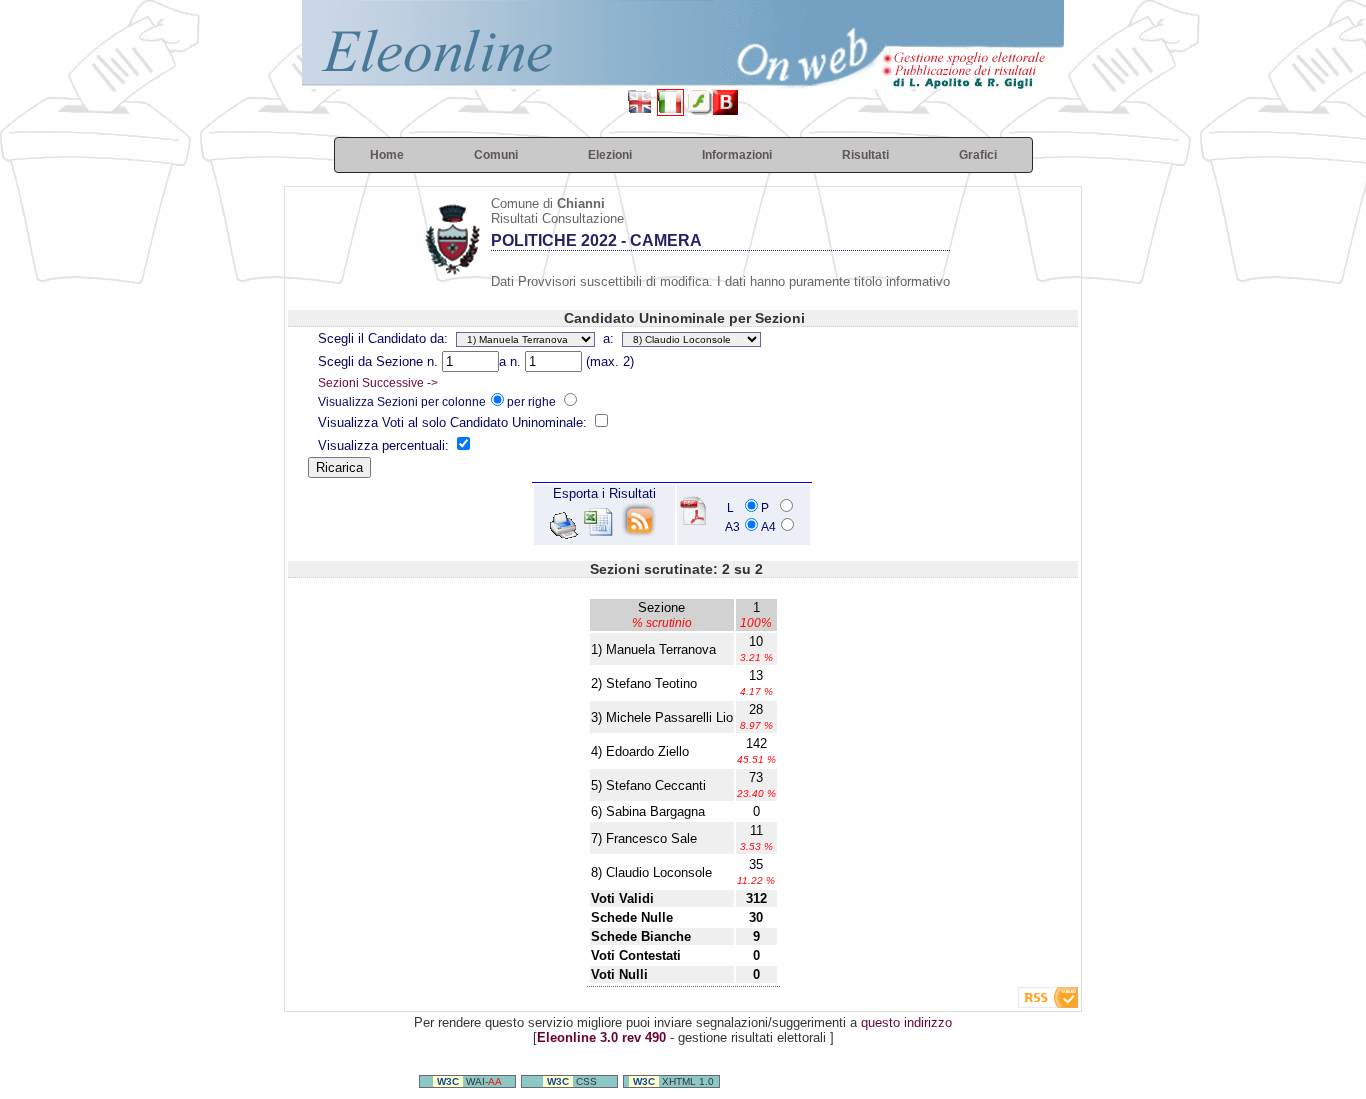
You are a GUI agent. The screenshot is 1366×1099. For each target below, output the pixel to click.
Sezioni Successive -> (378, 383)
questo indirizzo (906, 1022)
